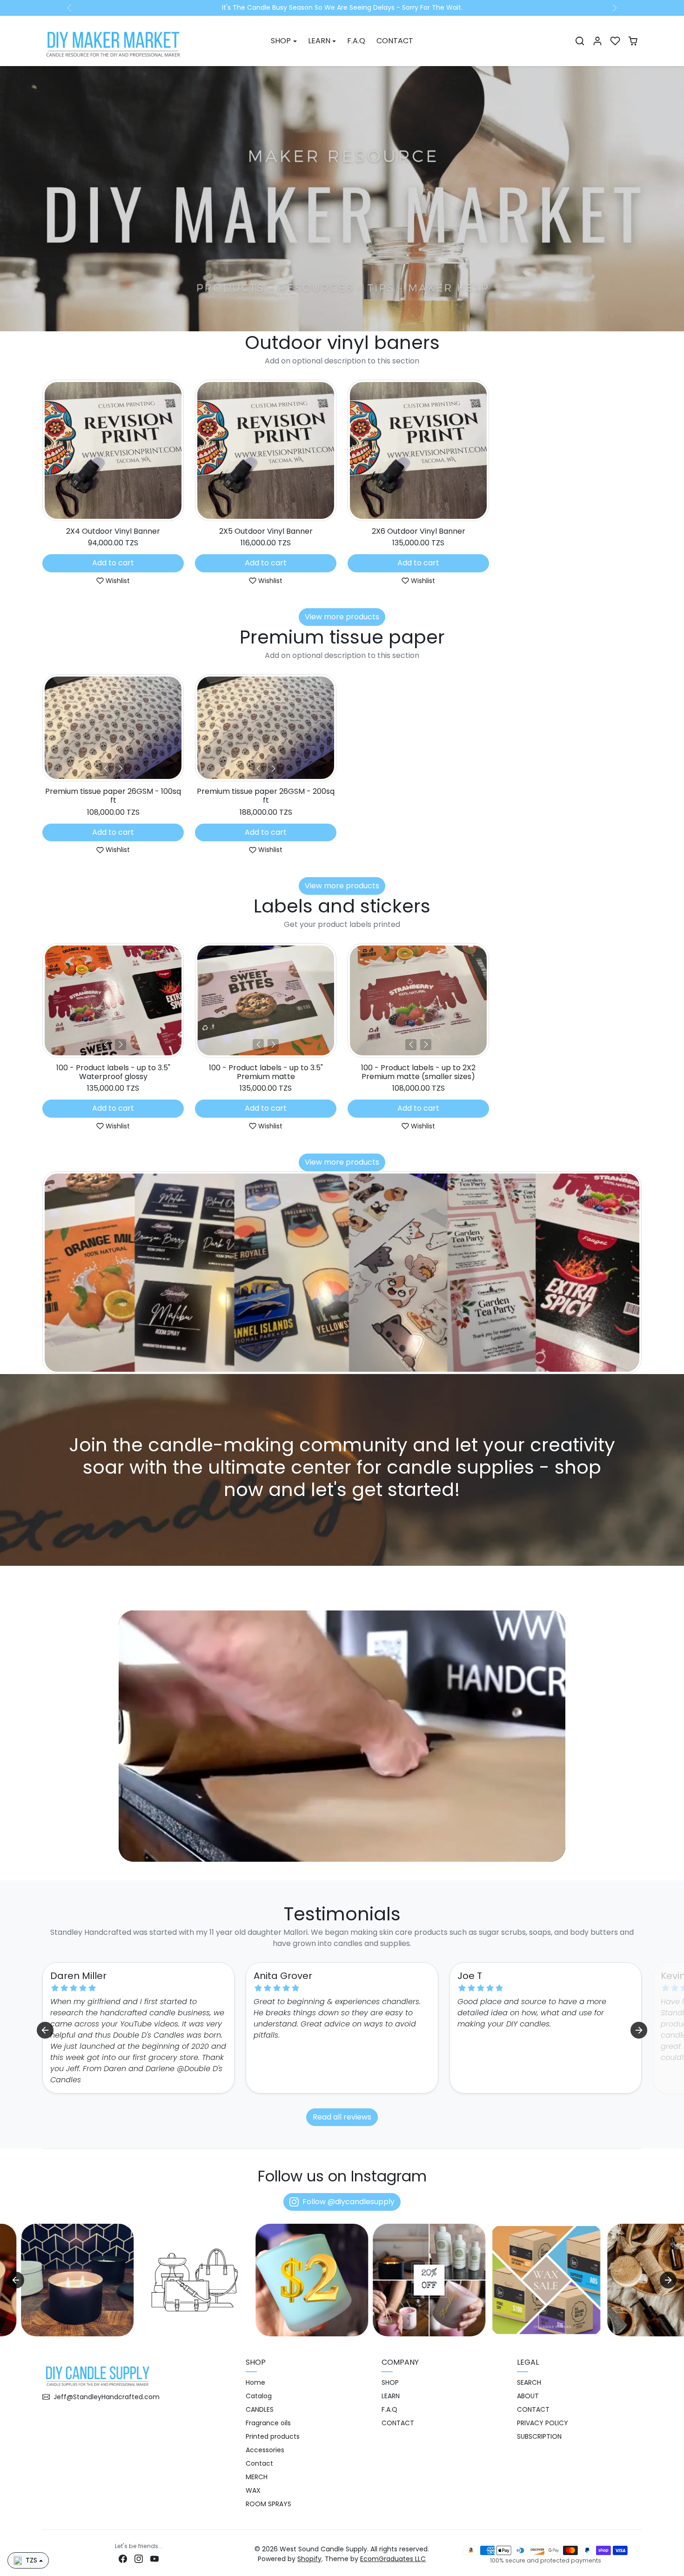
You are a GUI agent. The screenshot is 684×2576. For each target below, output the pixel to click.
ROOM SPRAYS (268, 2504)
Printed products (273, 2437)
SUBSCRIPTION (539, 2437)
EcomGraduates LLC (393, 2559)
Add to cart (113, 563)
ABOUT (528, 2396)
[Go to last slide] (45, 2030)
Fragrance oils (268, 2423)
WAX (253, 2491)
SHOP (390, 2383)
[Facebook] (123, 2559)
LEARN (391, 2396)
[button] (580, 41)
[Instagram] (139, 2559)
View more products (342, 617)
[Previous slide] (43, 453)
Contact (259, 2464)
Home (255, 2383)
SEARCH (529, 2383)
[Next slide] (641, 453)
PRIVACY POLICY (543, 2423)
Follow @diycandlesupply (349, 2202)
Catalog (259, 2396)
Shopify (309, 2559)
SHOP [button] (281, 41)
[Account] (597, 41)
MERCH (257, 2477)
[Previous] (106, 769)
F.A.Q (356, 41)
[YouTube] (154, 2559)
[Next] (121, 769)
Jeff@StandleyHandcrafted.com (107, 2397)
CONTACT (395, 41)
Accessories (265, 2450)
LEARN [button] (319, 41)
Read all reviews (342, 2117)
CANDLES (260, 2410)
